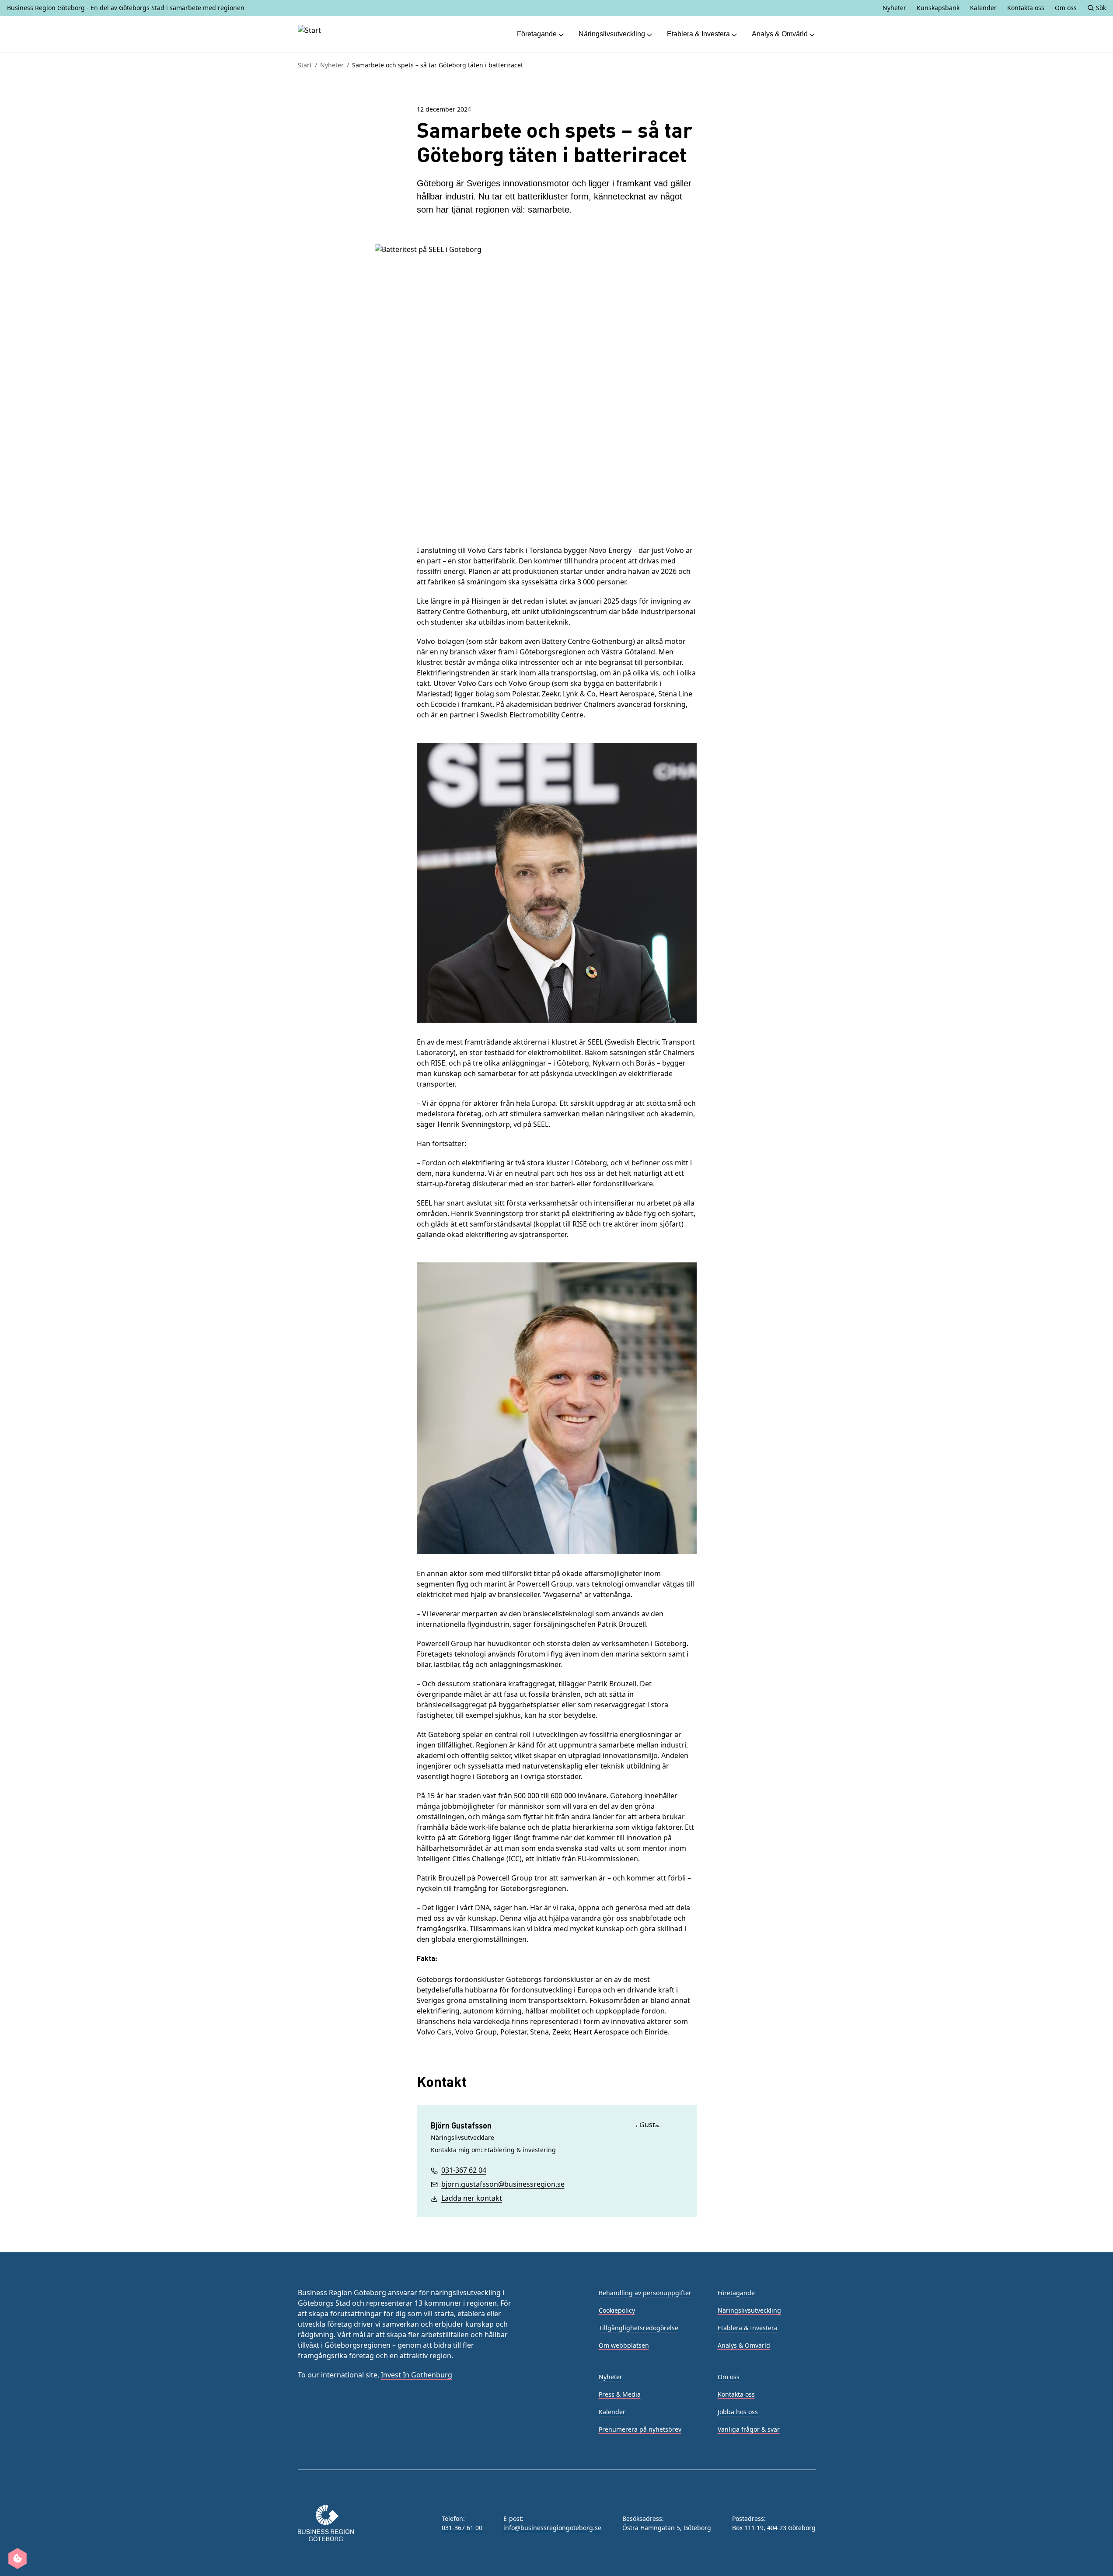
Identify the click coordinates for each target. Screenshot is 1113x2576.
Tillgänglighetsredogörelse (638, 2328)
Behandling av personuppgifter (645, 2293)
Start (305, 65)
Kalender (983, 8)
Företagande (537, 34)
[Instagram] (303, 2429)
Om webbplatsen (624, 2345)
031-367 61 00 (462, 2528)
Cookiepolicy (617, 2310)
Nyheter (894, 8)
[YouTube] (366, 2429)
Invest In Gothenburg (417, 2375)
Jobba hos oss (738, 2412)
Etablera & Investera (698, 34)
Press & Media (620, 2394)
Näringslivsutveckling (612, 34)
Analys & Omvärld (780, 34)
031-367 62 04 (464, 2170)
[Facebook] (324, 2429)
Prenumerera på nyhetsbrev (640, 2429)
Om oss (1066, 8)
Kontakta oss (1026, 8)
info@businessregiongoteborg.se (552, 2528)
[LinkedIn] (345, 2429)
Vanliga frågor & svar (749, 2429)
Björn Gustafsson (461, 2125)
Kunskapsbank (938, 8)
